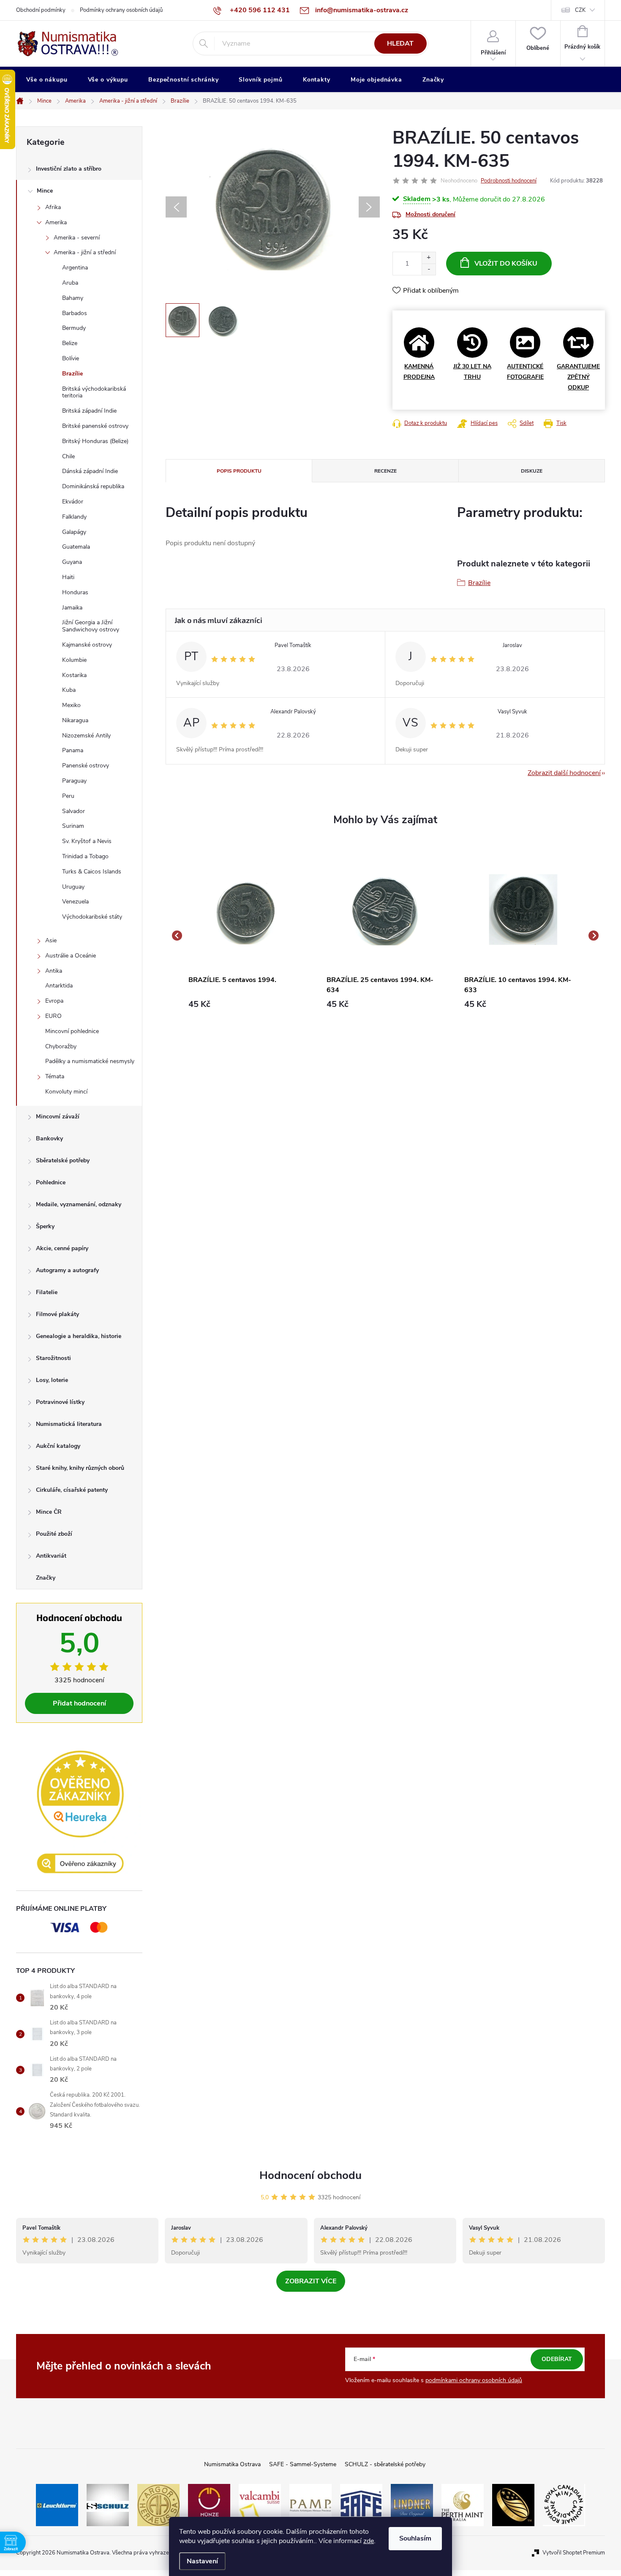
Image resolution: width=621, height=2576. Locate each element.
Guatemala (76, 547)
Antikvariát (51, 1556)
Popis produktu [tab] (239, 471)
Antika (54, 971)
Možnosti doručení (430, 214)
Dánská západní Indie (90, 471)
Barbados (75, 313)
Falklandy (74, 517)
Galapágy (74, 532)
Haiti (68, 577)
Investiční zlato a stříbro (69, 169)
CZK (580, 10)
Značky (46, 1578)
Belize (70, 343)
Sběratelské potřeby (63, 1160)
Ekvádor (73, 502)
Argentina (75, 268)
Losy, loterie (52, 1380)
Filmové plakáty (57, 1314)
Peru (68, 796)
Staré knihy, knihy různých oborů (80, 1468)
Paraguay (74, 781)
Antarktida (59, 986)
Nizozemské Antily (86, 736)
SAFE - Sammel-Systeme (303, 2464)
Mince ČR (49, 1512)
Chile (68, 456)
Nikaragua (75, 720)
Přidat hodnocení (79, 1703)
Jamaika (72, 608)
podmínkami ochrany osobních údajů (474, 2380)
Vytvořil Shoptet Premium (574, 2553)
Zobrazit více (311, 2281)
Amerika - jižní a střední (85, 252)
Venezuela (75, 902)
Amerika (56, 222)
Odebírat (557, 2359)
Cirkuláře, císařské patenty (72, 1490)
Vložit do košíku (506, 264)
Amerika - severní (77, 238)
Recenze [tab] (385, 471)
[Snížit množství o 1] (429, 269)
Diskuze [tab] (532, 471)
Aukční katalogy (58, 1446)
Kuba (69, 690)
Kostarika (74, 675)
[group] (247, 935)
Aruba (70, 283)
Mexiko (71, 705)
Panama (73, 750)
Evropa (54, 1001)
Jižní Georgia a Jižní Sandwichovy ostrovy (91, 626)
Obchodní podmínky (41, 10)
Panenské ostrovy (86, 766)
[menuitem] (47, 80)
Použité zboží (54, 1534)
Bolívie (71, 358)
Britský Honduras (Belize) (95, 441)
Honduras (75, 592)
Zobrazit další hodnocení (564, 773)
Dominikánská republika (93, 486)
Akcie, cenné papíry (62, 1248)
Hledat (400, 44)
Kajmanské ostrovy (87, 645)
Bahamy (73, 298)
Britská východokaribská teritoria (94, 392)
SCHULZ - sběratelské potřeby (385, 2464)
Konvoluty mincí (66, 1092)
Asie (51, 940)
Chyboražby (61, 1046)
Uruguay (73, 887)
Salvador (74, 811)
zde (369, 2541)
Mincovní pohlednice (72, 1031)
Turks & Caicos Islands (92, 872)
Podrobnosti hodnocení (509, 181)
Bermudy (74, 328)
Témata (55, 1076)
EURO (53, 1016)
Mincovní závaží (58, 1117)
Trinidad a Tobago (85, 856)
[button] (247, 1004)
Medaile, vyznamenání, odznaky (79, 1204)
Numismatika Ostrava (232, 2464)
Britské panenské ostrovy (95, 426)
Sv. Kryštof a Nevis (87, 841)
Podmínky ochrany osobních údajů (121, 10)
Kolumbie (74, 660)
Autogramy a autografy (67, 1270)
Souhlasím (415, 2538)
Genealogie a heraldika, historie (79, 1336)
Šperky (45, 1226)
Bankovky (49, 1138)
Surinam (73, 826)
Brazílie (72, 374)
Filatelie (47, 1292)
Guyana (72, 562)
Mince (45, 191)
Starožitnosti (53, 1358)
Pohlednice (51, 1182)
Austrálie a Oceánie (71, 956)
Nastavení (202, 2561)
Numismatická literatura (69, 1424)
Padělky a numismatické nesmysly (90, 1061)
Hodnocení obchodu (310, 2175)
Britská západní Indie (89, 411)
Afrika (53, 207)
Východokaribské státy (92, 917)
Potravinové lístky (60, 1402)
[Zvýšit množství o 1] (429, 258)
